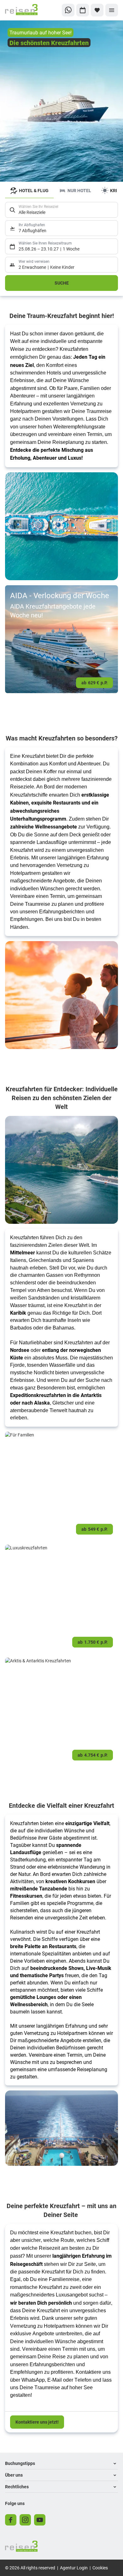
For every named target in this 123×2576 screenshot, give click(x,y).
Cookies (100, 2568)
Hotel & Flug (34, 190)
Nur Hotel (79, 190)
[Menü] (112, 10)
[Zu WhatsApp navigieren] (68, 10)
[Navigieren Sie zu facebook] (11, 2520)
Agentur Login (74, 2568)
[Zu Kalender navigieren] (83, 10)
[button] (61, 2464)
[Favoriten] (97, 10)
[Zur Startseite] (26, 10)
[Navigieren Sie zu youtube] (40, 2520)
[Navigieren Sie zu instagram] (25, 2520)
